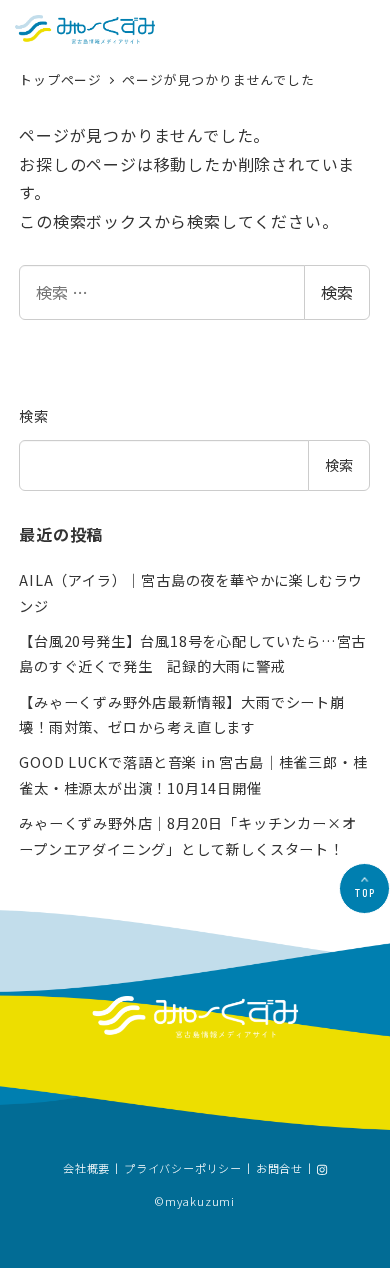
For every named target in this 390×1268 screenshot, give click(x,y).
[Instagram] (322, 1170)
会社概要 (86, 1169)
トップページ (62, 79)
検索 (337, 292)
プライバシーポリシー (183, 1169)
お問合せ (279, 1169)
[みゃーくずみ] (85, 29)
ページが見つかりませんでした (218, 79)
